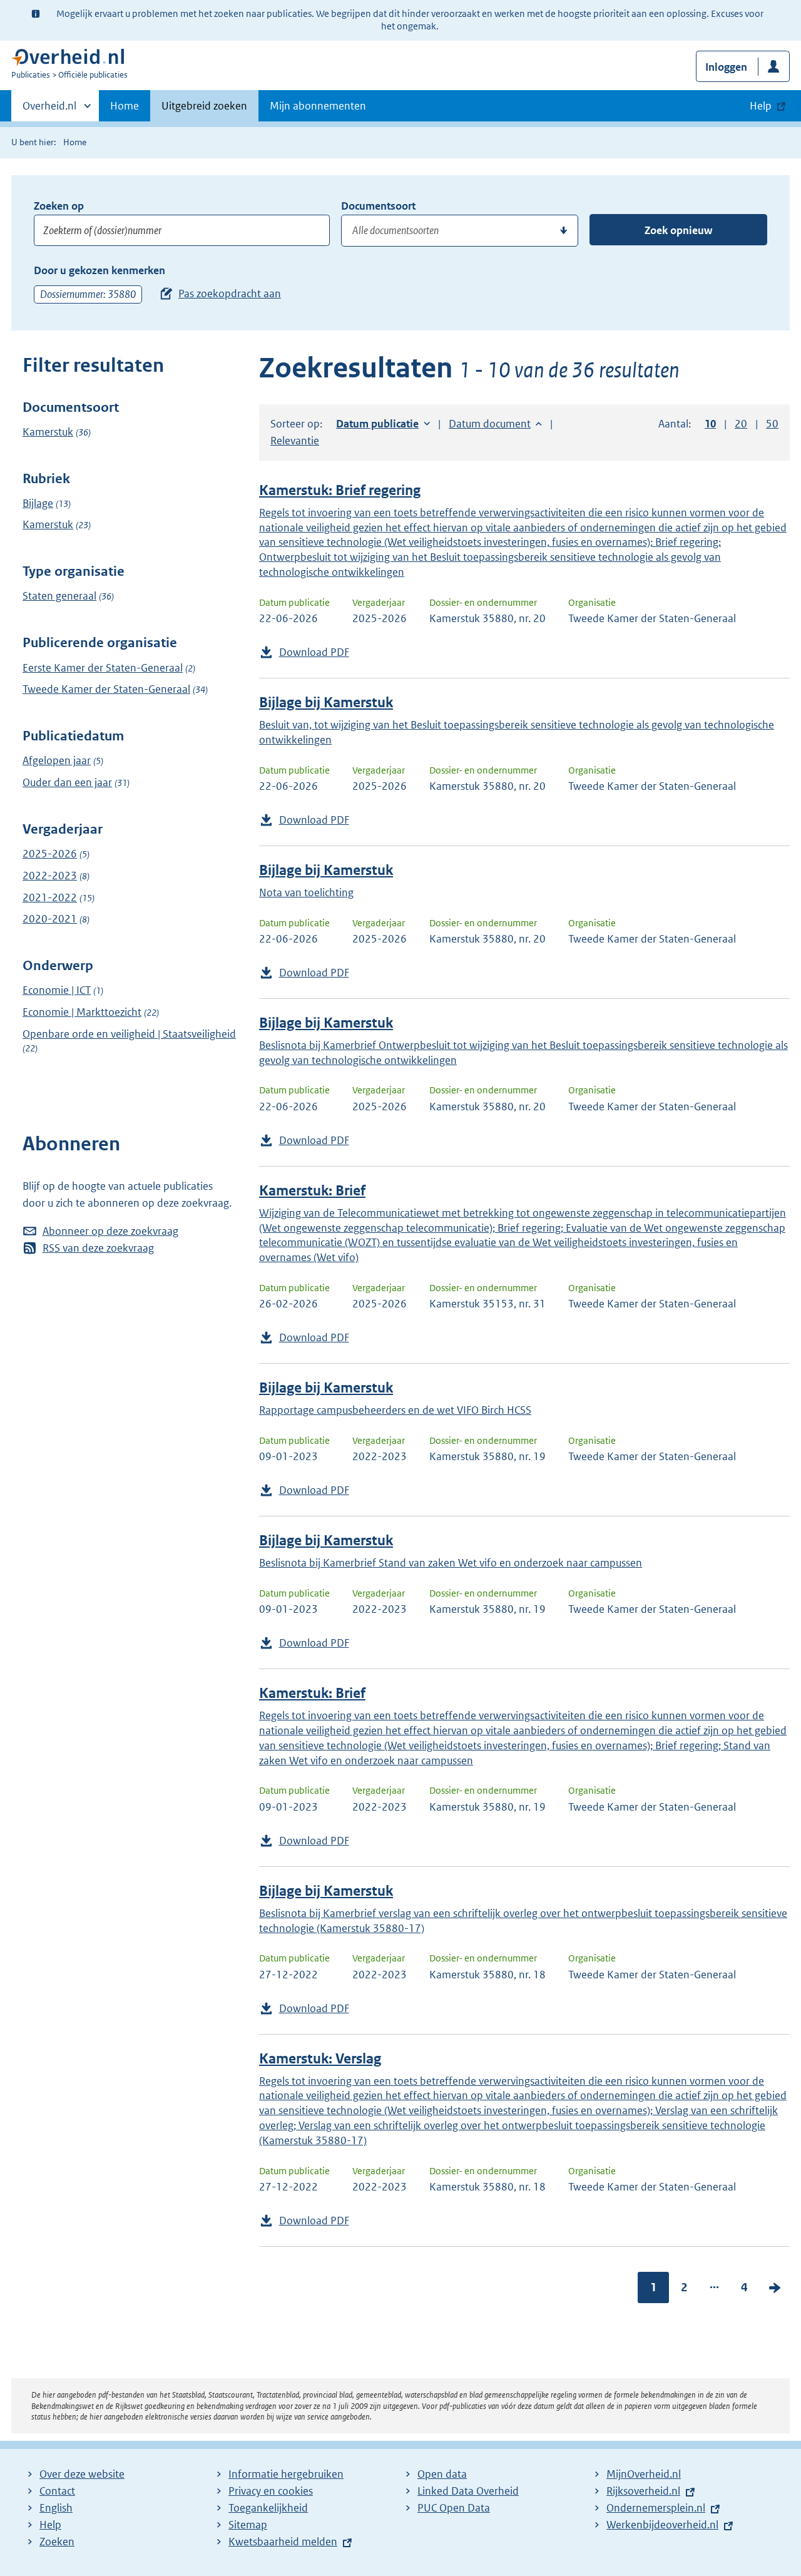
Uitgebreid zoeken (204, 106)
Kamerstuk (48, 432)
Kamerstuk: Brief (312, 1191)
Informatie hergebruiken (286, 2474)
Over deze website (82, 2474)
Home (125, 106)
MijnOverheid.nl (644, 2474)
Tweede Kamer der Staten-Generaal (106, 689)
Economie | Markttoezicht (82, 1012)
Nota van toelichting (306, 892)
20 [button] (741, 424)
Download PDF (314, 652)
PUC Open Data (454, 2508)
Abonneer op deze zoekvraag (110, 1231)
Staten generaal (59, 596)
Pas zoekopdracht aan (230, 294)
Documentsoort (378, 206)
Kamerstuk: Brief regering (340, 490)
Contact (57, 2491)
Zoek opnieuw (678, 230)
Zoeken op (59, 206)
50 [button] (772, 424)
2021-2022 (50, 897)
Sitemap (248, 2525)
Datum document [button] (490, 424)
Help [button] (761, 106)
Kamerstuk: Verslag (320, 2059)
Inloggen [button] (726, 67)
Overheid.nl (49, 110)
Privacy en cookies (271, 2491)
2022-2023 (50, 876)
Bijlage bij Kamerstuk (326, 703)
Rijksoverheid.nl (643, 2491)
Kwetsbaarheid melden (283, 2542)
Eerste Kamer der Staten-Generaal (103, 668)
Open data (442, 2474)
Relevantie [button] (295, 441)
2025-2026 (50, 854)
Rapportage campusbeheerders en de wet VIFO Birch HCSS (395, 1410)
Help (50, 2525)
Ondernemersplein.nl (656, 2508)
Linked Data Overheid (468, 2491)
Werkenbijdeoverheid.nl (662, 2525)
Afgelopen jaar (57, 760)
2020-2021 (50, 919)
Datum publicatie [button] (377, 424)
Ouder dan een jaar (67, 782)
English (56, 2508)
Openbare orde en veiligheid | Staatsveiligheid (129, 1034)
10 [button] (710, 424)
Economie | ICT (57, 990)
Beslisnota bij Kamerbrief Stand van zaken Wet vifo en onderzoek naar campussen (451, 1563)
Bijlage (38, 503)
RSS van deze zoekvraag (98, 1248)
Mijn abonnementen (318, 106)
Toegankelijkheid (268, 2508)
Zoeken (57, 2542)
